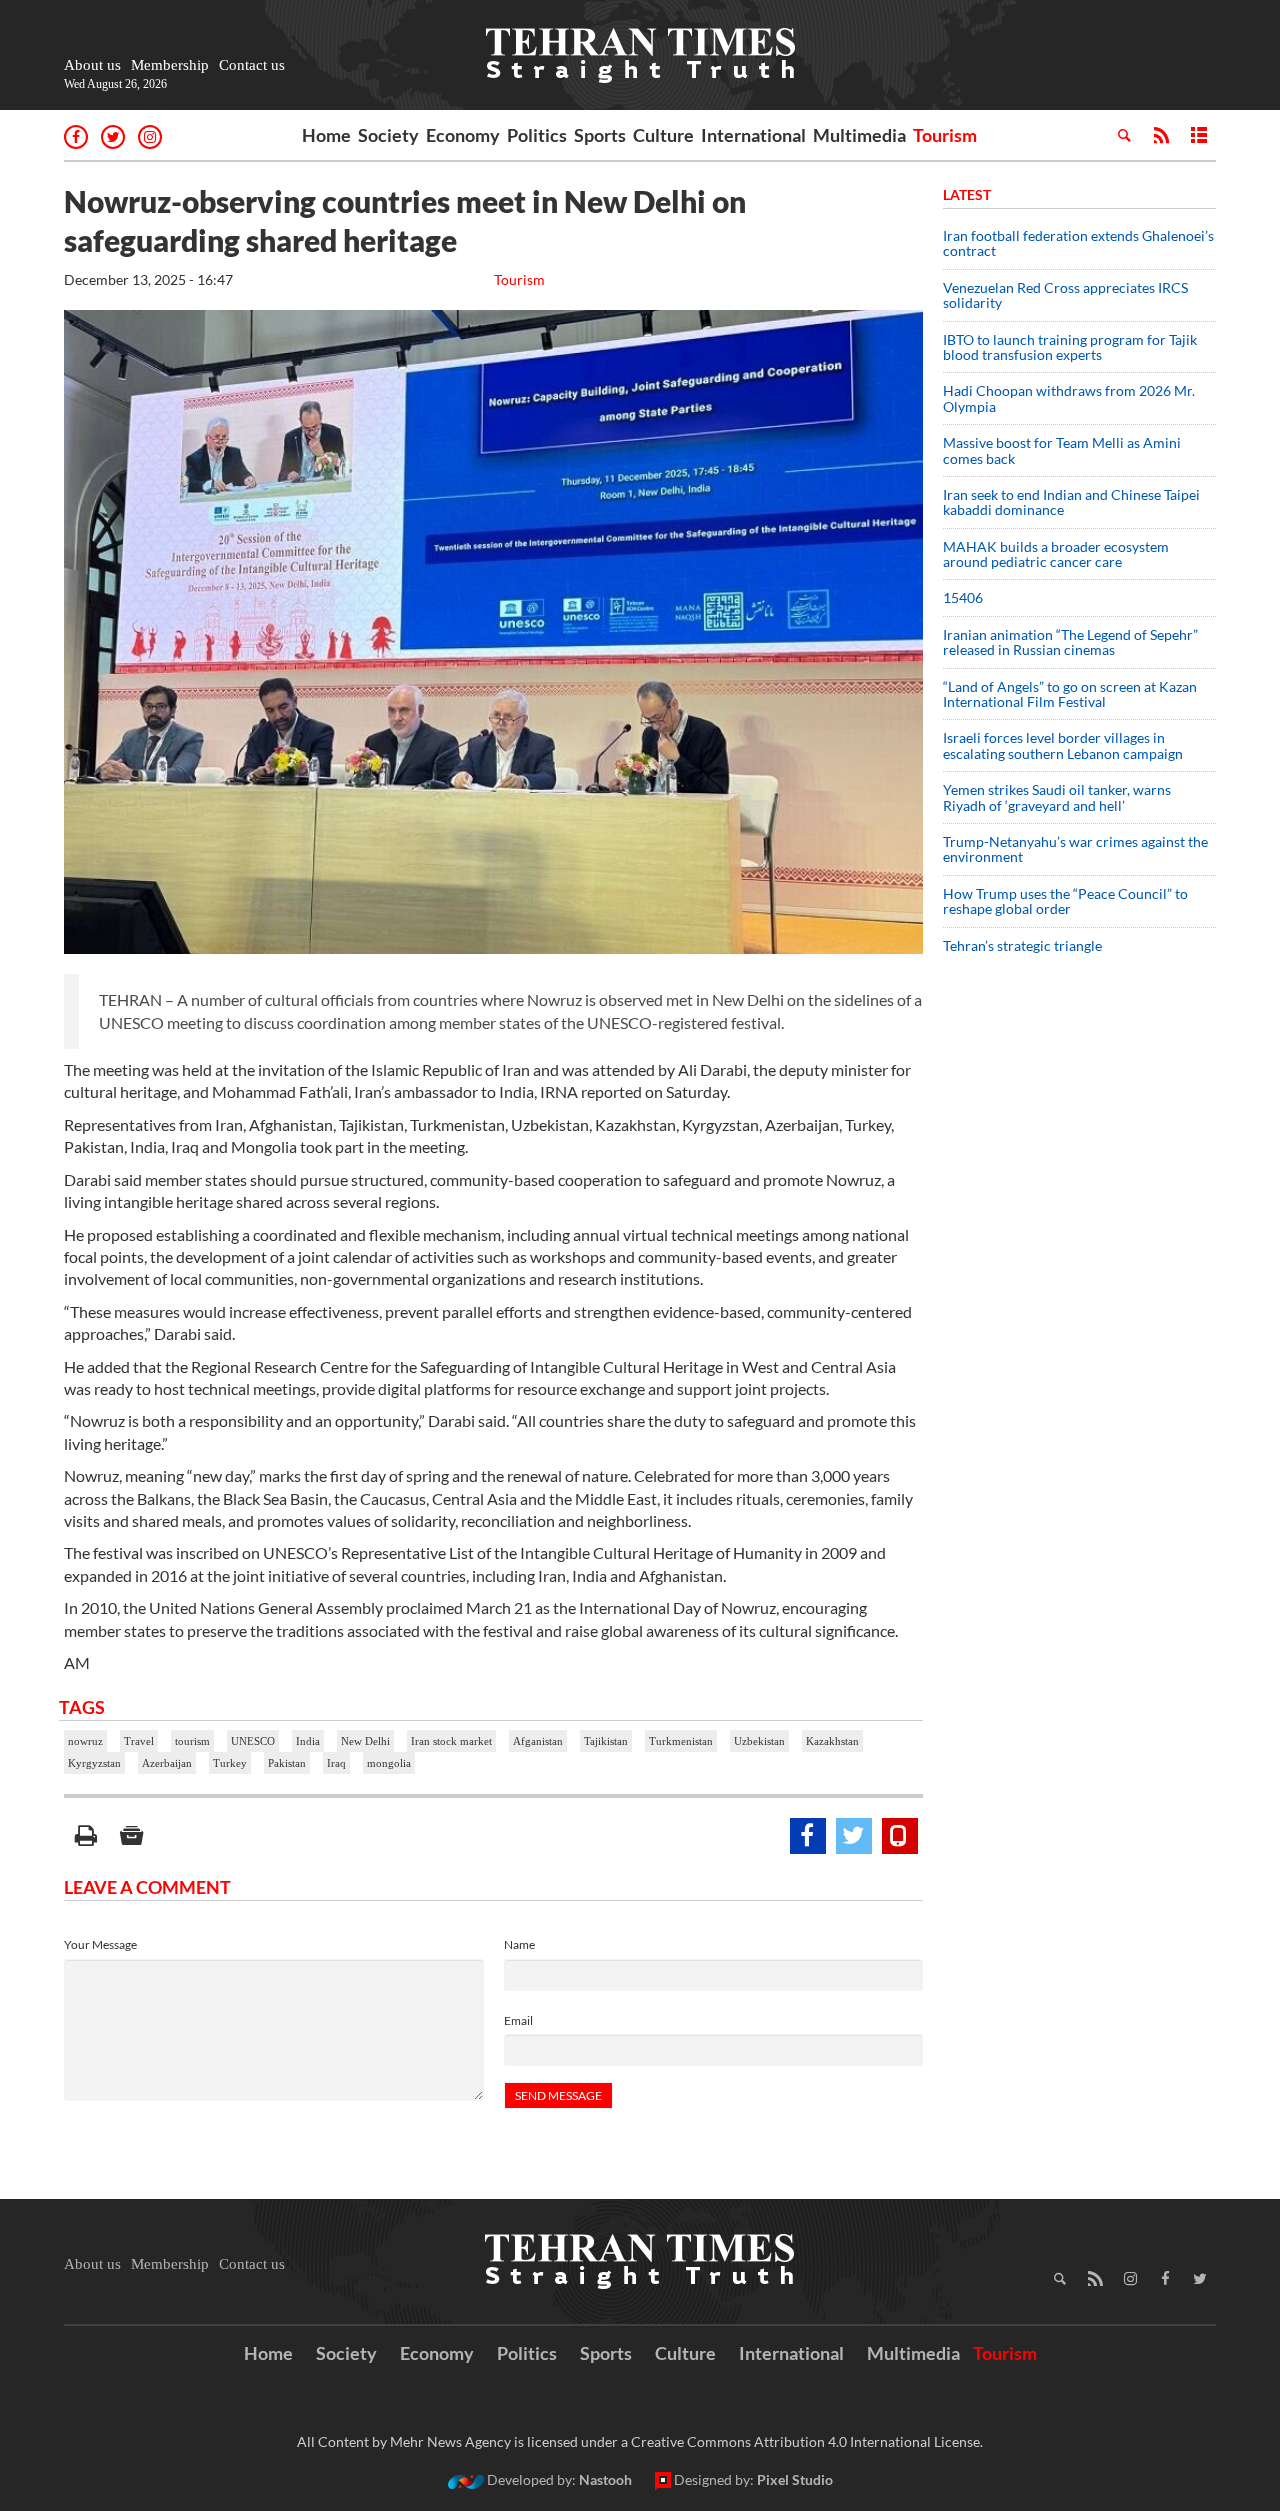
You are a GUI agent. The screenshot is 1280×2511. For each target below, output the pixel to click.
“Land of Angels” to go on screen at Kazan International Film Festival (1070, 694)
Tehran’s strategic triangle (1022, 945)
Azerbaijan (167, 1763)
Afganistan (538, 1741)
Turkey (230, 1763)
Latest (967, 194)
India (308, 1741)
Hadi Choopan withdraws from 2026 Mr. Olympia (1069, 398)
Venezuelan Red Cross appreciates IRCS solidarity (1065, 295)
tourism (192, 1741)
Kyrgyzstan (94, 1763)
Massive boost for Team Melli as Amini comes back (1062, 450)
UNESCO (253, 1741)
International (753, 135)
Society (388, 135)
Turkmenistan (681, 1741)
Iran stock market (451, 1741)
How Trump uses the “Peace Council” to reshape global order (1065, 901)
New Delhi (365, 1741)
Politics (537, 135)
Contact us (252, 65)
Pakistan (287, 1763)
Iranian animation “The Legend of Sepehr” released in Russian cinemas (1070, 642)
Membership (170, 65)
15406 (963, 597)
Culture (663, 135)
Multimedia (859, 135)
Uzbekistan (759, 1741)
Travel (139, 1741)
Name (519, 1944)
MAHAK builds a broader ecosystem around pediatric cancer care (1056, 554)
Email (518, 2020)
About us (92, 65)
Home (326, 135)
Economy (463, 135)
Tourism (945, 135)
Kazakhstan (832, 1741)
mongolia (389, 1763)
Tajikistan (606, 1741)
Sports (600, 135)
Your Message (100, 1944)
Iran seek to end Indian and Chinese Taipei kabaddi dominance (1071, 502)
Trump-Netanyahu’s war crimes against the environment (1075, 849)
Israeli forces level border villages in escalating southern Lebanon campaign (1063, 745)
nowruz (85, 1741)
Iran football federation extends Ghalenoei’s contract (1078, 243)
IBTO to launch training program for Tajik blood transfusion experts (1070, 347)
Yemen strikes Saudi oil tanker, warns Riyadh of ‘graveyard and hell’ (1057, 797)
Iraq (336, 1763)
